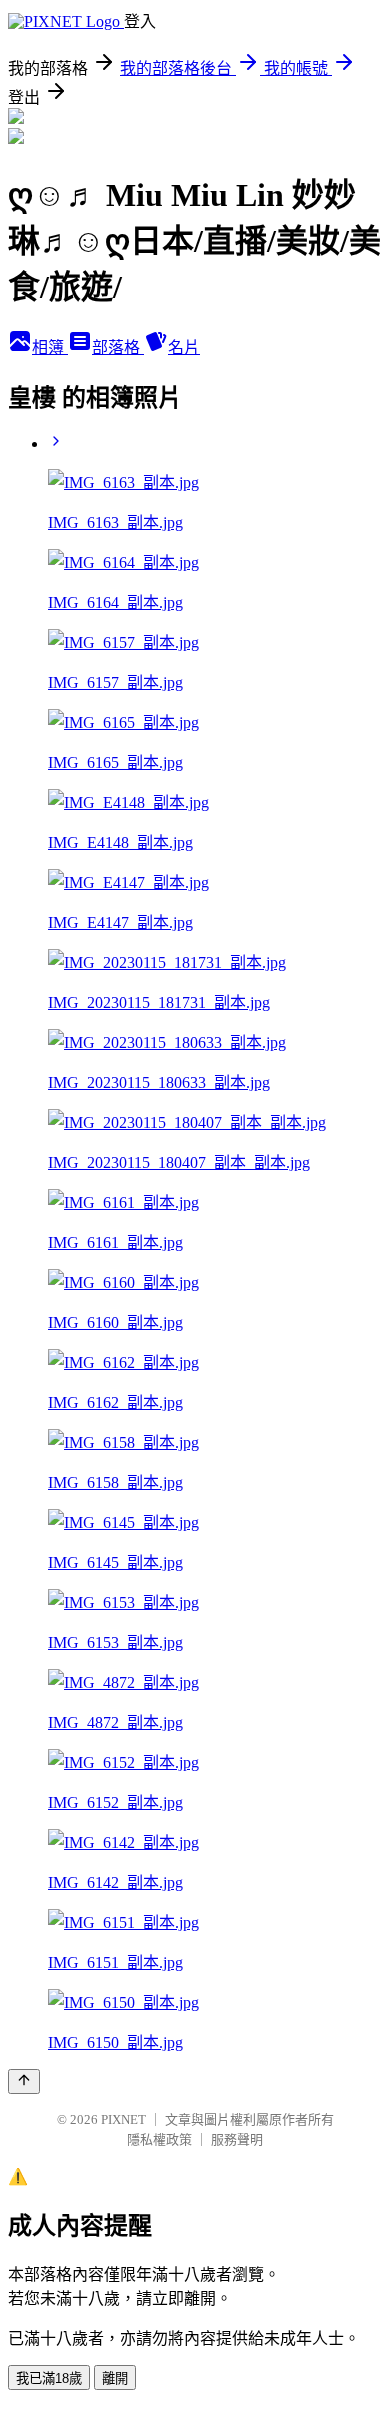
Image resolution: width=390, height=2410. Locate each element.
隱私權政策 (159, 2139)
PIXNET (123, 2119)
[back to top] (24, 2081)
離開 (115, 2378)
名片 (184, 347)
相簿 (50, 347)
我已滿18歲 (49, 2378)
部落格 (118, 347)
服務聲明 (237, 2139)
